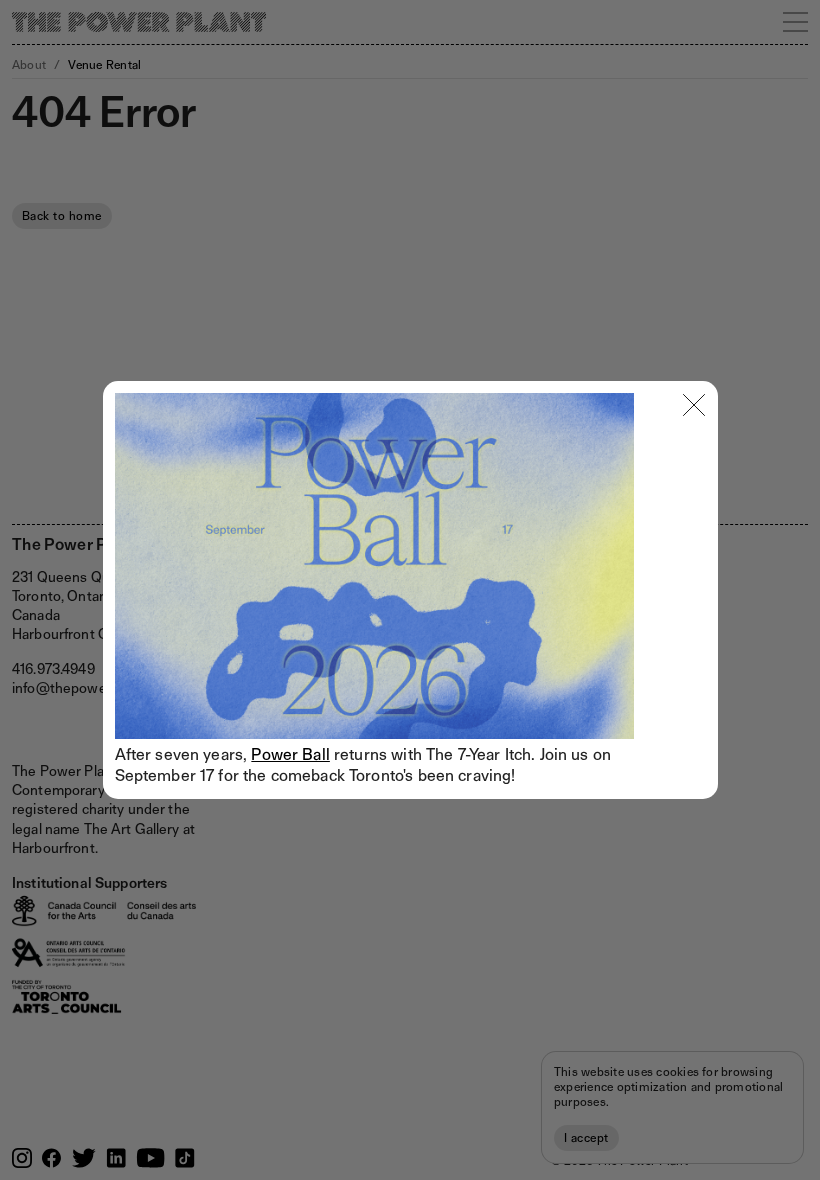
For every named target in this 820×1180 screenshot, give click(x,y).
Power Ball (290, 754)
